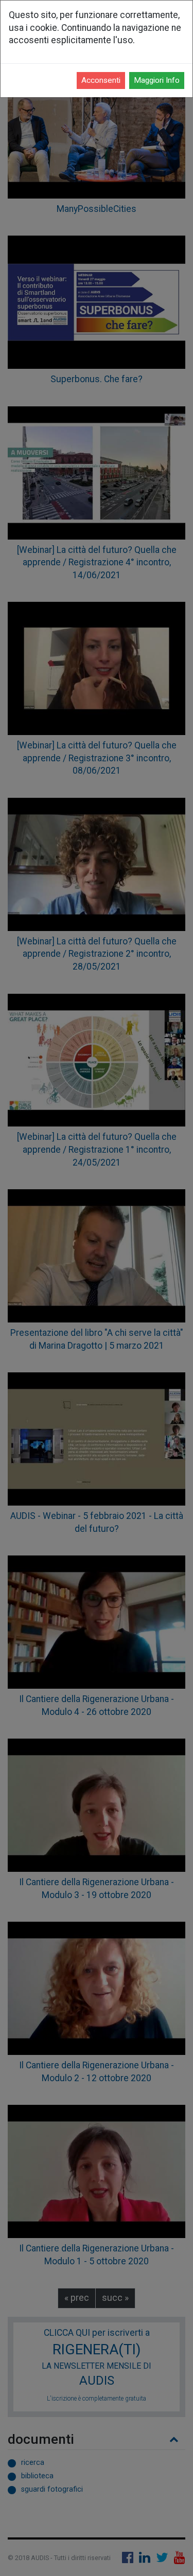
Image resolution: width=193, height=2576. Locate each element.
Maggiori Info (157, 80)
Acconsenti (101, 80)
